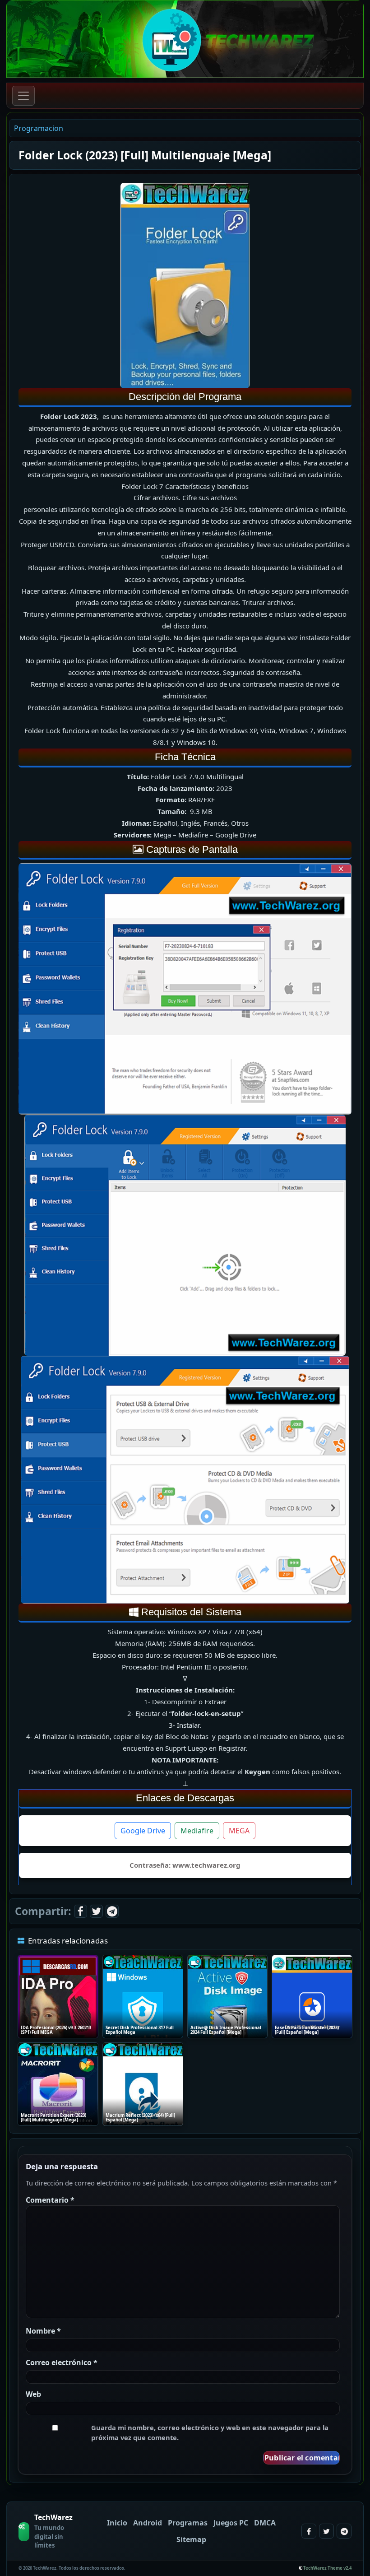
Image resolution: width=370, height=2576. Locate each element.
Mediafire (197, 1831)
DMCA (265, 2523)
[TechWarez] (185, 39)
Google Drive (143, 1831)
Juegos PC (231, 2523)
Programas (188, 2523)
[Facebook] (81, 1911)
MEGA (239, 1831)
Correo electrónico (62, 2362)
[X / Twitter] (96, 1911)
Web (33, 2394)
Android (148, 2523)
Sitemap (191, 2539)
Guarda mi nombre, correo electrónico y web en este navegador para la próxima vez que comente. (210, 2432)
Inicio (117, 2523)
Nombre (43, 2331)
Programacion (39, 128)
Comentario (50, 2200)
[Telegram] (112, 1911)
